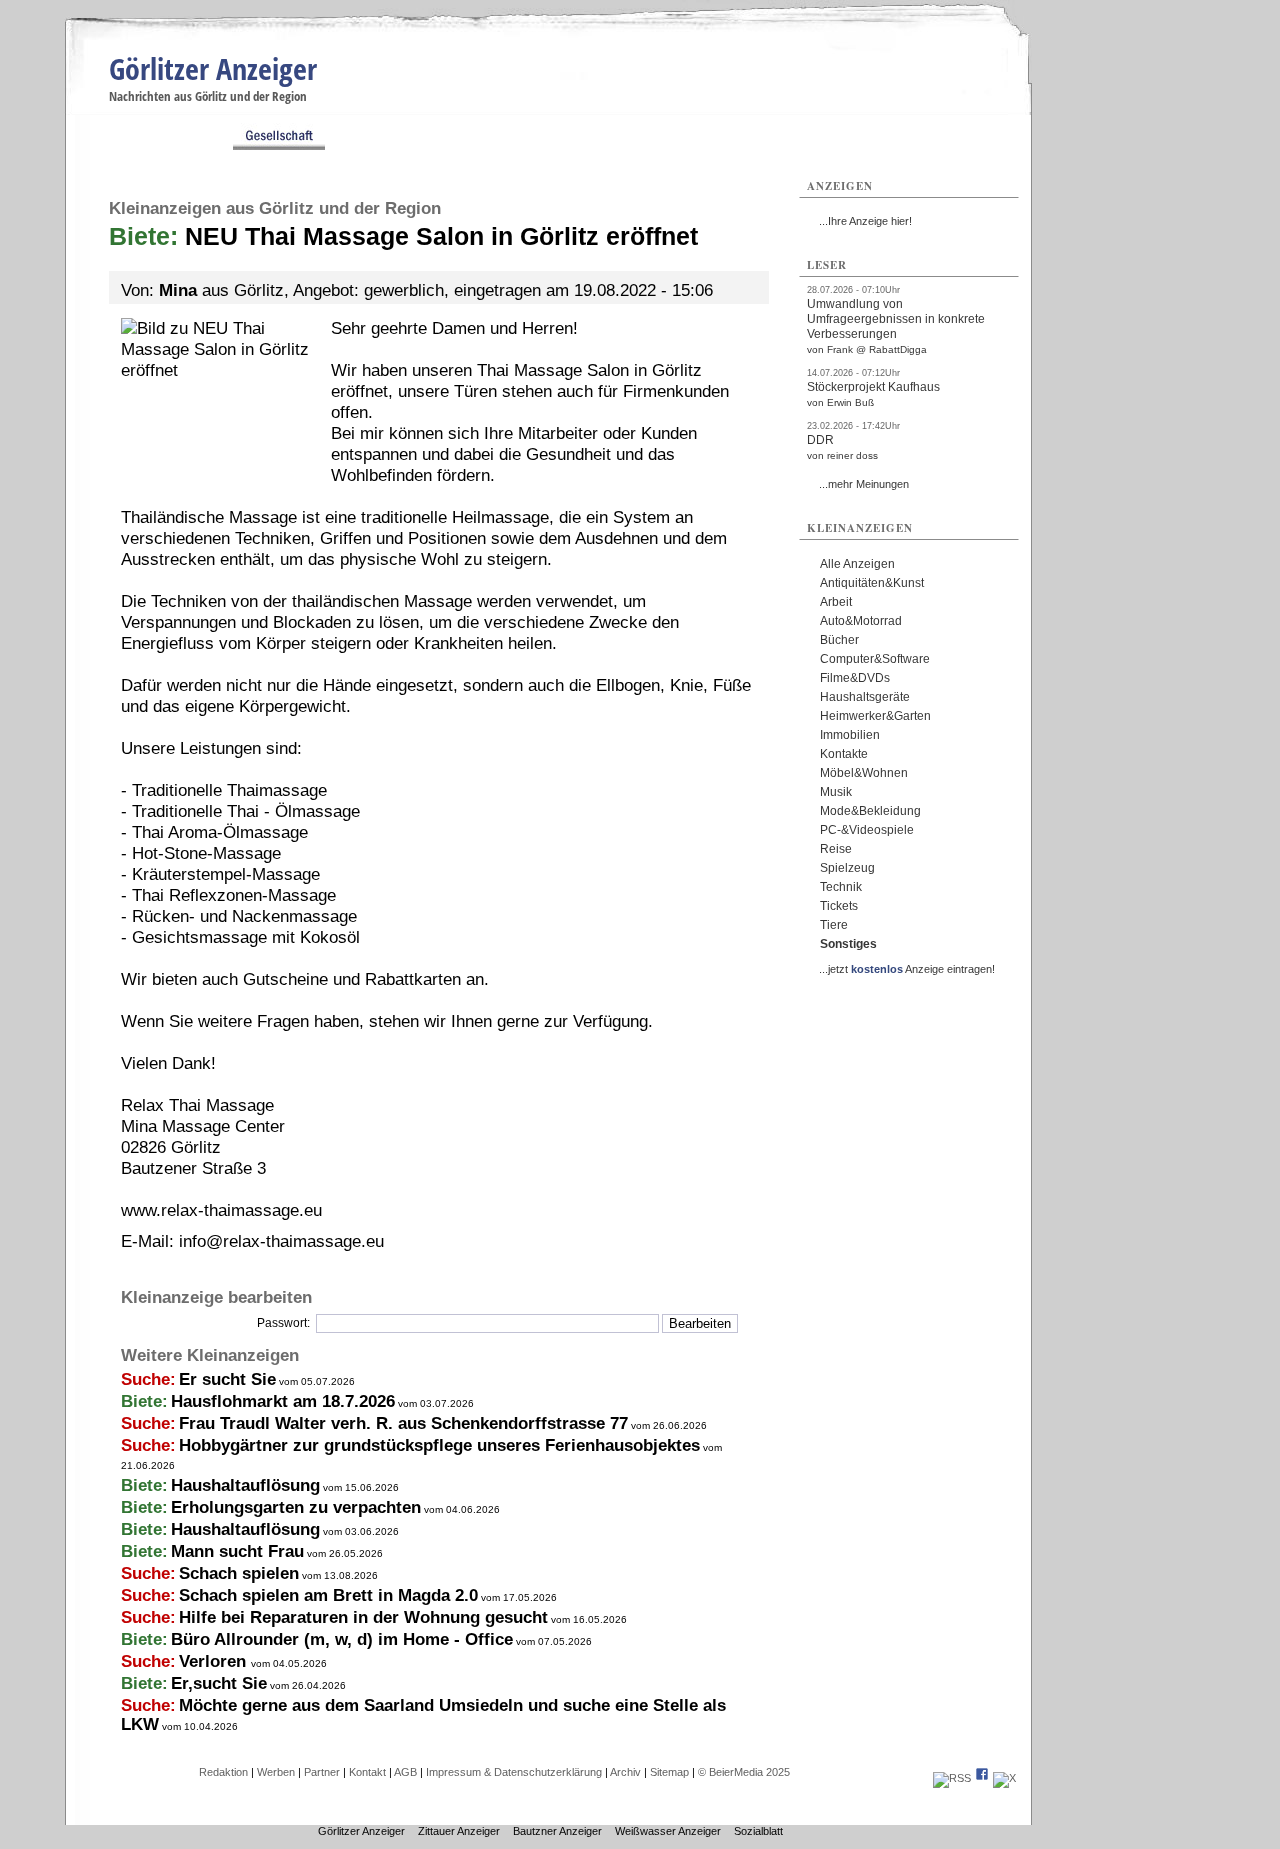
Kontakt (367, 1772)
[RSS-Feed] (952, 1778)
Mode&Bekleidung (870, 811)
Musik (836, 792)
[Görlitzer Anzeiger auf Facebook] (982, 1778)
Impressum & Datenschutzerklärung (514, 1772)
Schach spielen (239, 1573)
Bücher (839, 640)
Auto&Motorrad (861, 621)
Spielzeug (847, 868)
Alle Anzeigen (857, 564)
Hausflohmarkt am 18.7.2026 (283, 1401)
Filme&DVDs (855, 678)
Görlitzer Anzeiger (213, 68)
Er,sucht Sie (219, 1683)
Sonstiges (848, 944)
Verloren (215, 1661)
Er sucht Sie (227, 1379)
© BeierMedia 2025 (744, 1772)
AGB (405, 1772)
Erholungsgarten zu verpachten (296, 1507)
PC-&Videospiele (867, 830)
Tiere (834, 925)
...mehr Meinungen (864, 484)
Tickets (839, 906)
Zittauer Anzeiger (459, 1831)
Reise (836, 849)
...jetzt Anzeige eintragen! (907, 969)
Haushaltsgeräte (865, 697)
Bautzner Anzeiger (557, 1831)
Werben (276, 1772)
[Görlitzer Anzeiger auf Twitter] (1004, 1778)
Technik (841, 887)
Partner (322, 1772)
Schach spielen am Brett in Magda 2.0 (328, 1595)
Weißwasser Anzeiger (668, 1831)
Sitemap (669, 1772)
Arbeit (836, 602)
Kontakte (844, 754)
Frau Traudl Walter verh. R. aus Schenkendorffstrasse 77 (403, 1423)
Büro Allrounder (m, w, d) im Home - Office (342, 1639)
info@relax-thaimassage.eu (281, 1241)
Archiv (625, 1772)
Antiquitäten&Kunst (872, 583)
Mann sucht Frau (237, 1551)
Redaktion (223, 1772)
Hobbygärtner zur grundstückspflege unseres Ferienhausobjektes (439, 1445)
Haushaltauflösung (245, 1485)
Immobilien (850, 735)
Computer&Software (875, 659)
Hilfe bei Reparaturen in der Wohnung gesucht (363, 1617)
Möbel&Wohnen (864, 773)
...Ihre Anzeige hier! (865, 221)
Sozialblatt (758, 1831)
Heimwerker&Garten (875, 716)
